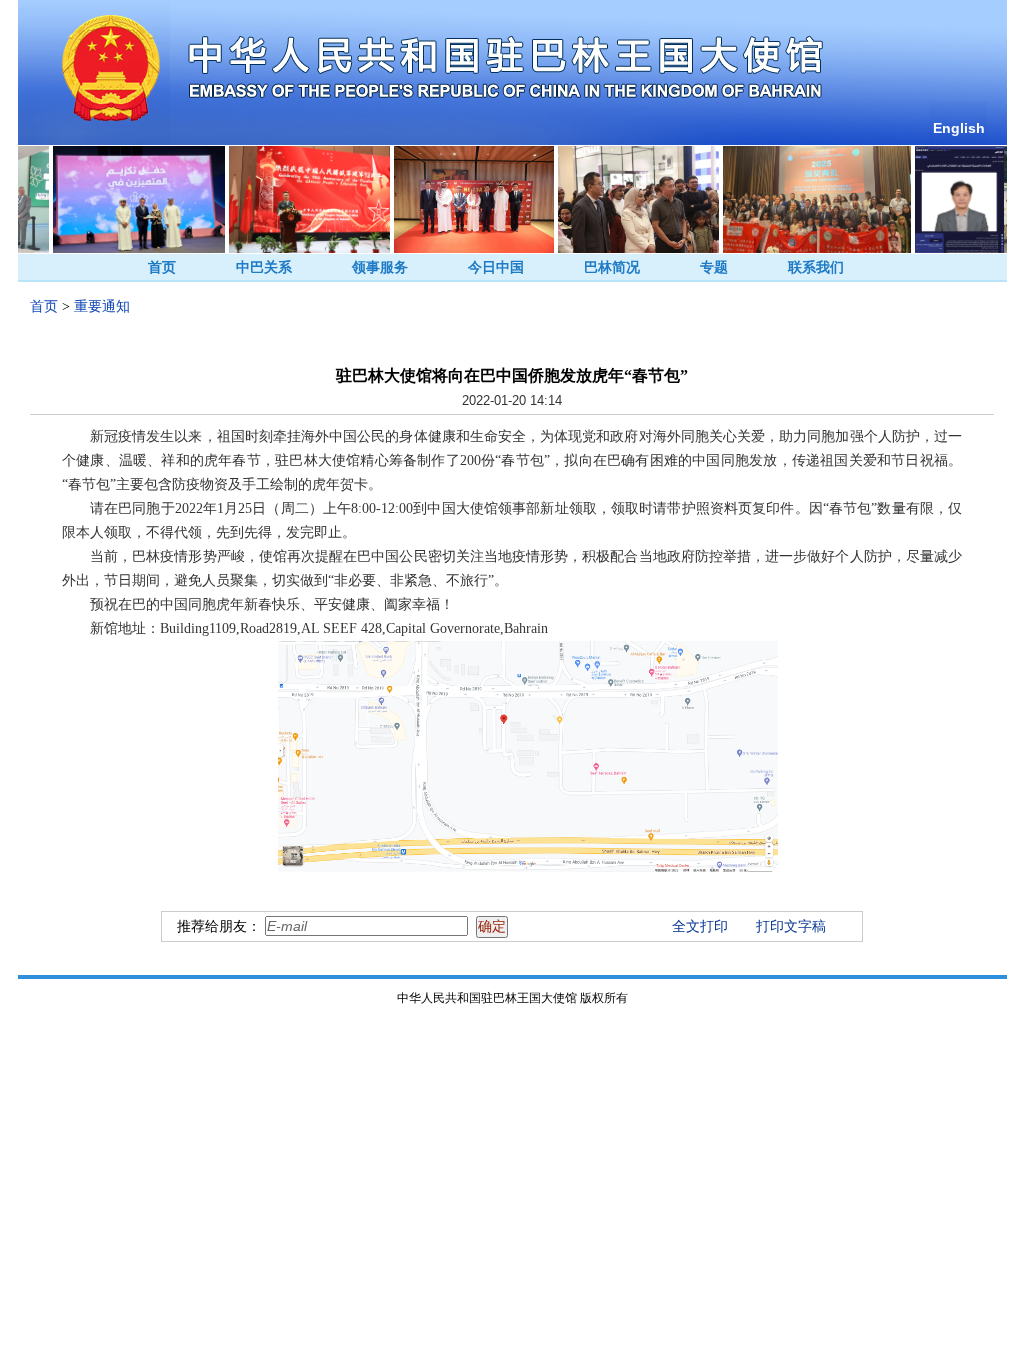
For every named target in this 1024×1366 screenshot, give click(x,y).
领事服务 (380, 267)
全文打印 (700, 926)
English (959, 128)
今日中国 (496, 267)
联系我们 (816, 267)
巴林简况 (612, 267)
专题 (714, 267)
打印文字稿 (791, 926)
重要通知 (102, 306)
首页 (162, 267)
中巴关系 (264, 267)
